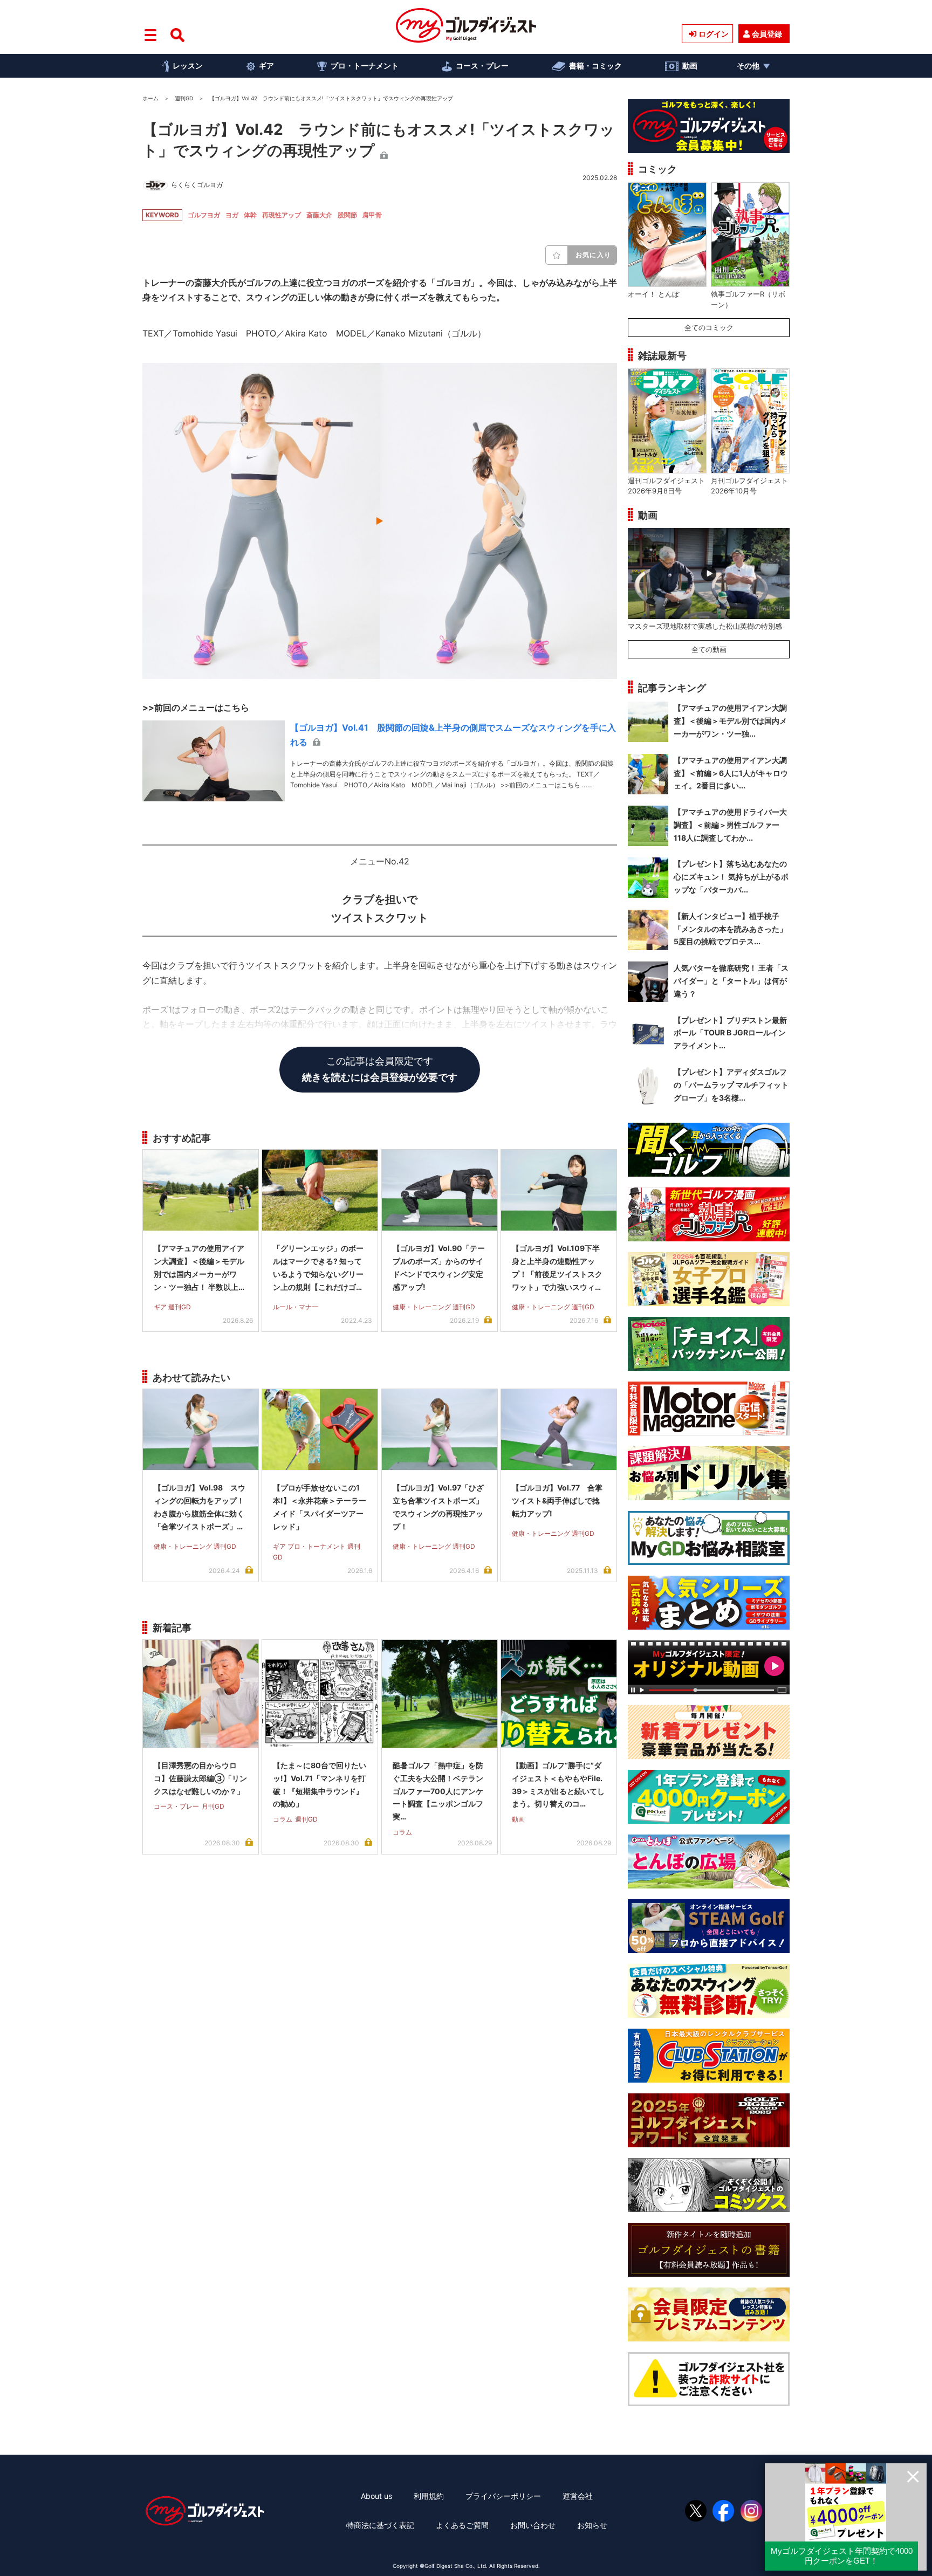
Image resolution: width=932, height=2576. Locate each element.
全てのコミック (709, 327)
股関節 (347, 215)
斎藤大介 (319, 215)
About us (376, 2496)
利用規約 (429, 2496)
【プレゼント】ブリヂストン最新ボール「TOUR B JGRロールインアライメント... (730, 1033)
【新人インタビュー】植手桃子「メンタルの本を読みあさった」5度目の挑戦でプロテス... (730, 929)
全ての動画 (709, 649)
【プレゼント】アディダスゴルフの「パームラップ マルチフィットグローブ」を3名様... (731, 1085)
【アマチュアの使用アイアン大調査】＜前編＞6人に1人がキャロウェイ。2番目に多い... (731, 773)
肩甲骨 (372, 215)
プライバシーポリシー (503, 2496)
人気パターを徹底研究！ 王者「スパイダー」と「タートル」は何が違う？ (731, 981)
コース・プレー (482, 66)
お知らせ (592, 2525)
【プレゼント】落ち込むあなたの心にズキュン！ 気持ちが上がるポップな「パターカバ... (731, 877)
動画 (690, 66)
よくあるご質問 (462, 2525)
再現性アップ (282, 215)
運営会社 (578, 2496)
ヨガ (232, 215)
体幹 (250, 215)
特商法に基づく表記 (380, 2525)
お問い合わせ (533, 2525)
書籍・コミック (595, 66)
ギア (266, 66)
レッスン (188, 66)
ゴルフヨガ (204, 215)
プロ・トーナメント (365, 66)
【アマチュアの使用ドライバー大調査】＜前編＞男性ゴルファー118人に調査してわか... (730, 825)
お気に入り (593, 255)
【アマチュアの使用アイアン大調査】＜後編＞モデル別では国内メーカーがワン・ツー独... (730, 721)
